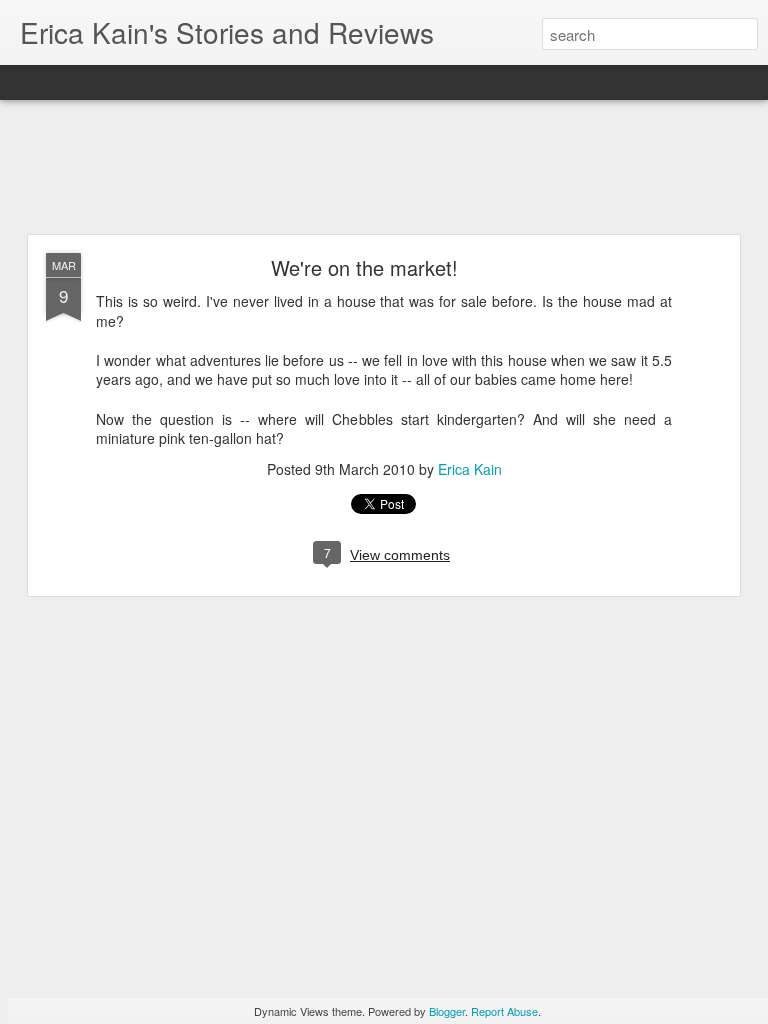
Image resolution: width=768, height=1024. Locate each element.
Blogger (447, 1011)
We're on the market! (364, 267)
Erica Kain (470, 469)
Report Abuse (504, 1011)
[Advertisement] (384, 168)
